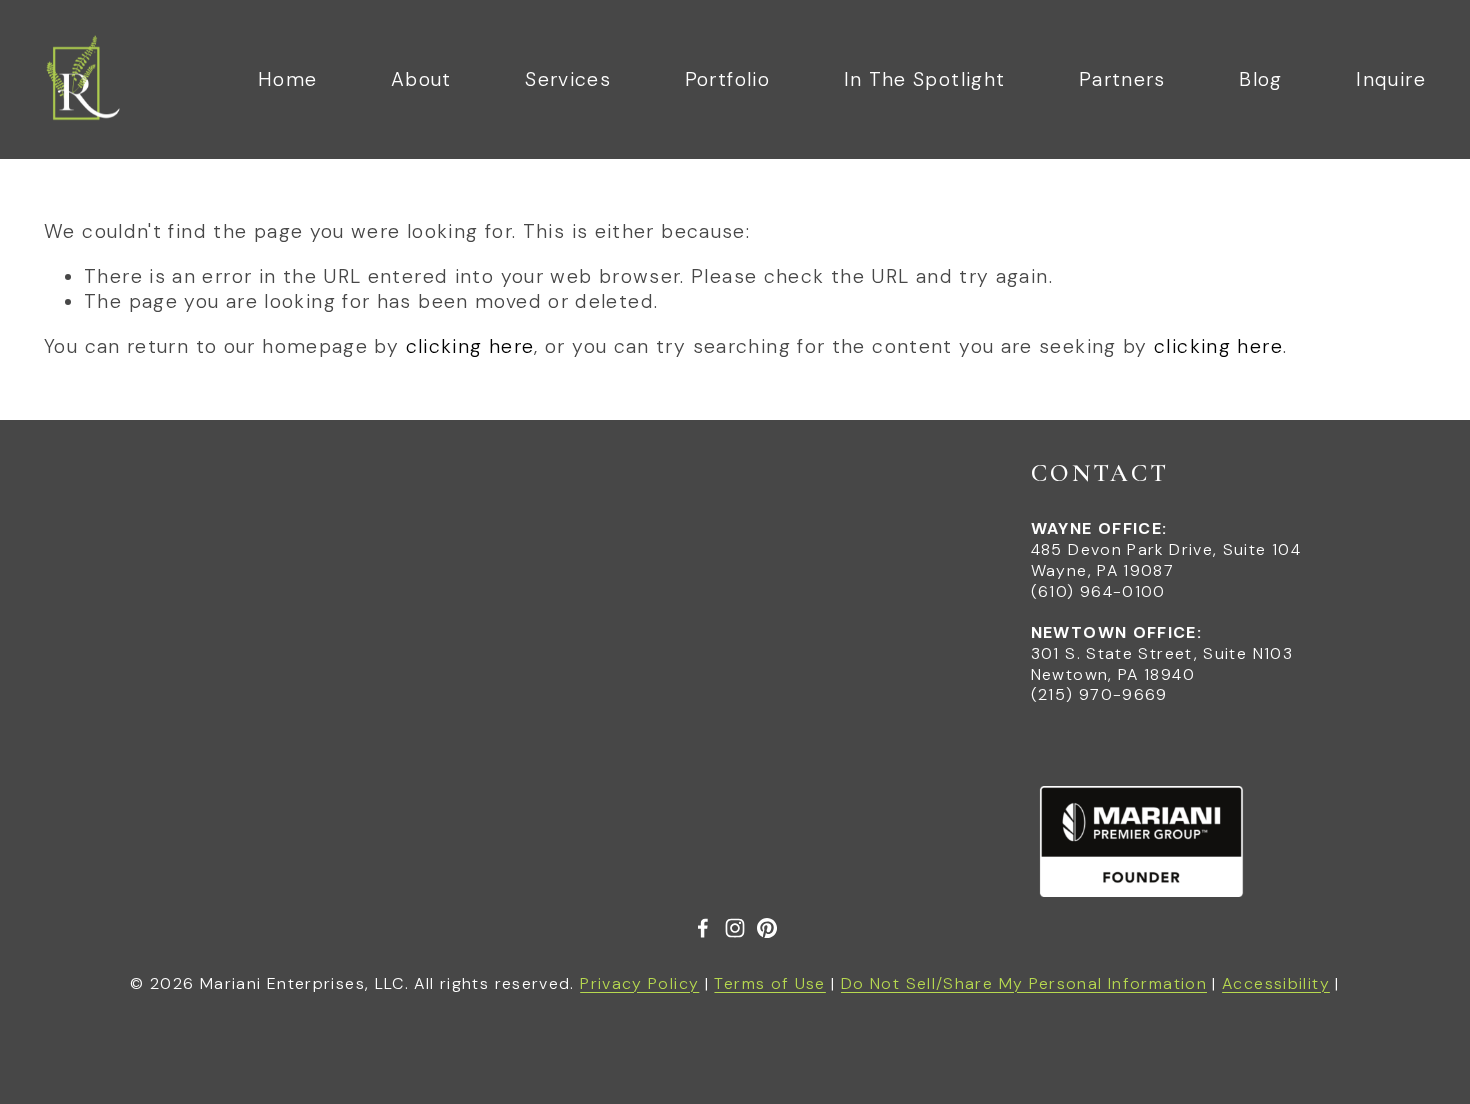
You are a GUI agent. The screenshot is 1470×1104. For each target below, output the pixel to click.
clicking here (470, 346)
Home (287, 79)
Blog (1260, 79)
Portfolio (727, 79)
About (421, 79)
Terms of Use (769, 984)
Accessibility (1276, 984)
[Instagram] (735, 928)
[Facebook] (703, 928)
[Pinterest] (767, 928)
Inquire (1391, 79)
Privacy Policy (639, 984)
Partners (1122, 79)
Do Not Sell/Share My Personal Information (1024, 984)
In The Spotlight (925, 79)
